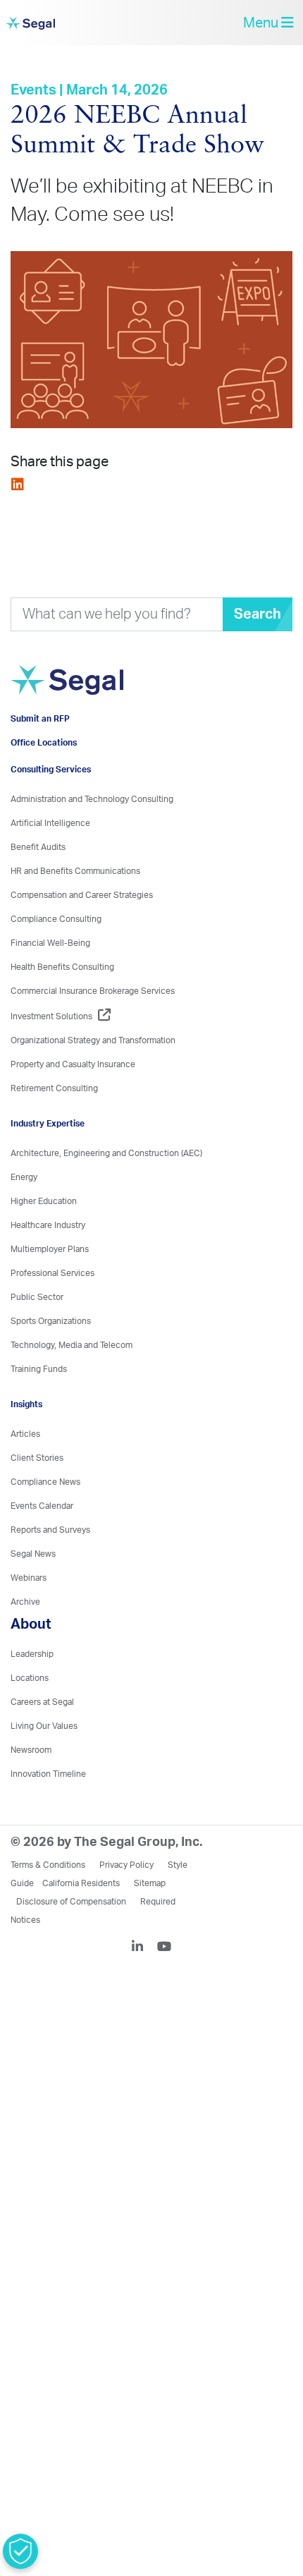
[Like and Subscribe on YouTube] (164, 1999)
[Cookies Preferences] (20, 2551)
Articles (25, 1485)
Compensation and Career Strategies (82, 946)
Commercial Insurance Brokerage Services (93, 1042)
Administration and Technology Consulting (92, 850)
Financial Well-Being (50, 994)
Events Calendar (42, 1557)
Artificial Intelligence (50, 874)
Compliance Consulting (56, 970)
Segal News (33, 1605)
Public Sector (37, 1348)
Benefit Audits (38, 898)
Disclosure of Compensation (71, 1952)
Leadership (32, 1705)
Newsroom (31, 1801)
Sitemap (150, 1934)
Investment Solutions (51, 1067)
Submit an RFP (40, 770)
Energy (24, 1228)
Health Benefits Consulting (62, 1018)
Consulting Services (51, 820)
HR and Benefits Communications (75, 922)
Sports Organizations (51, 1372)
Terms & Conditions (48, 1916)
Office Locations (44, 794)
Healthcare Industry (48, 1276)
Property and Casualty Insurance (73, 1115)
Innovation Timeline (48, 1825)
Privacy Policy (126, 1916)
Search (258, 625)
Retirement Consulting (54, 1139)
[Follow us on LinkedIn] (143, 1999)
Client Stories (37, 1509)
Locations (30, 1729)
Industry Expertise (48, 1174)
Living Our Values (44, 1777)
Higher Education (44, 1252)
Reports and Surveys (50, 1581)
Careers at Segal (42, 1753)
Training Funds (39, 1420)
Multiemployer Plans (50, 1300)
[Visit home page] (102, 718)
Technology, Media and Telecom (72, 1396)
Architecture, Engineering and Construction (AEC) (106, 1204)
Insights (26, 1455)
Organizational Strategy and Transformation (93, 1091)
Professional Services (52, 1324)
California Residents (81, 1934)
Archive (25, 1653)
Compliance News (45, 1533)
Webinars (29, 1629)
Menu (262, 28)
